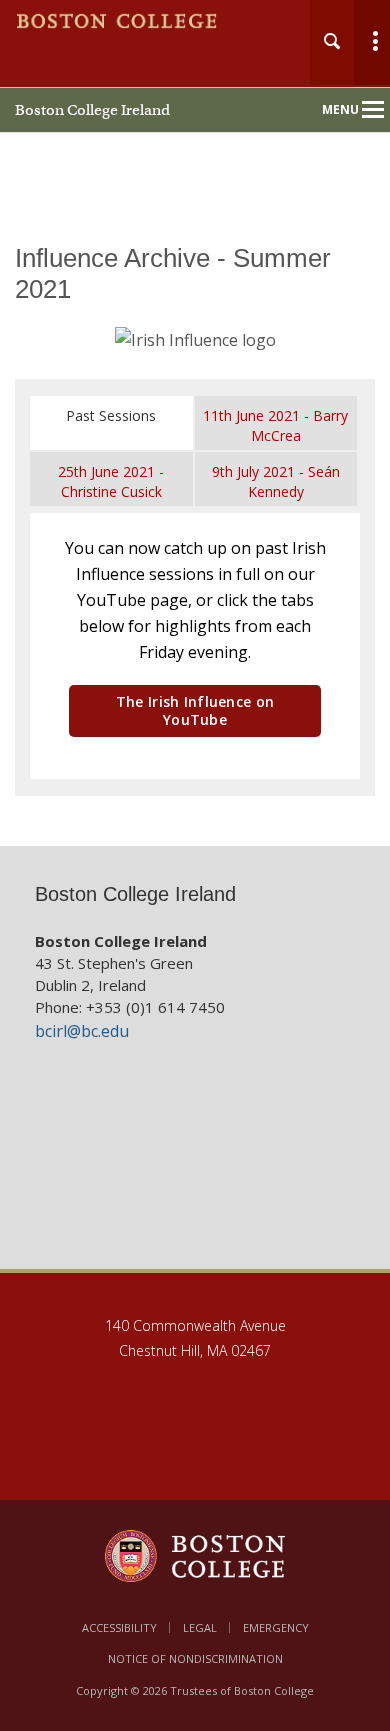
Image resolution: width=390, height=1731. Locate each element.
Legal (200, 1627)
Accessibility (119, 1627)
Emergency (276, 1627)
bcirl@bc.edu (82, 1031)
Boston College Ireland (92, 110)
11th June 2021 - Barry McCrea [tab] (275, 425)
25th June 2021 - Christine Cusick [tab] (111, 481)
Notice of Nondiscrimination (195, 1658)
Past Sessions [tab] (111, 415)
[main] (195, 531)
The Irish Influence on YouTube (195, 710)
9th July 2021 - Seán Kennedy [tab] (276, 481)
